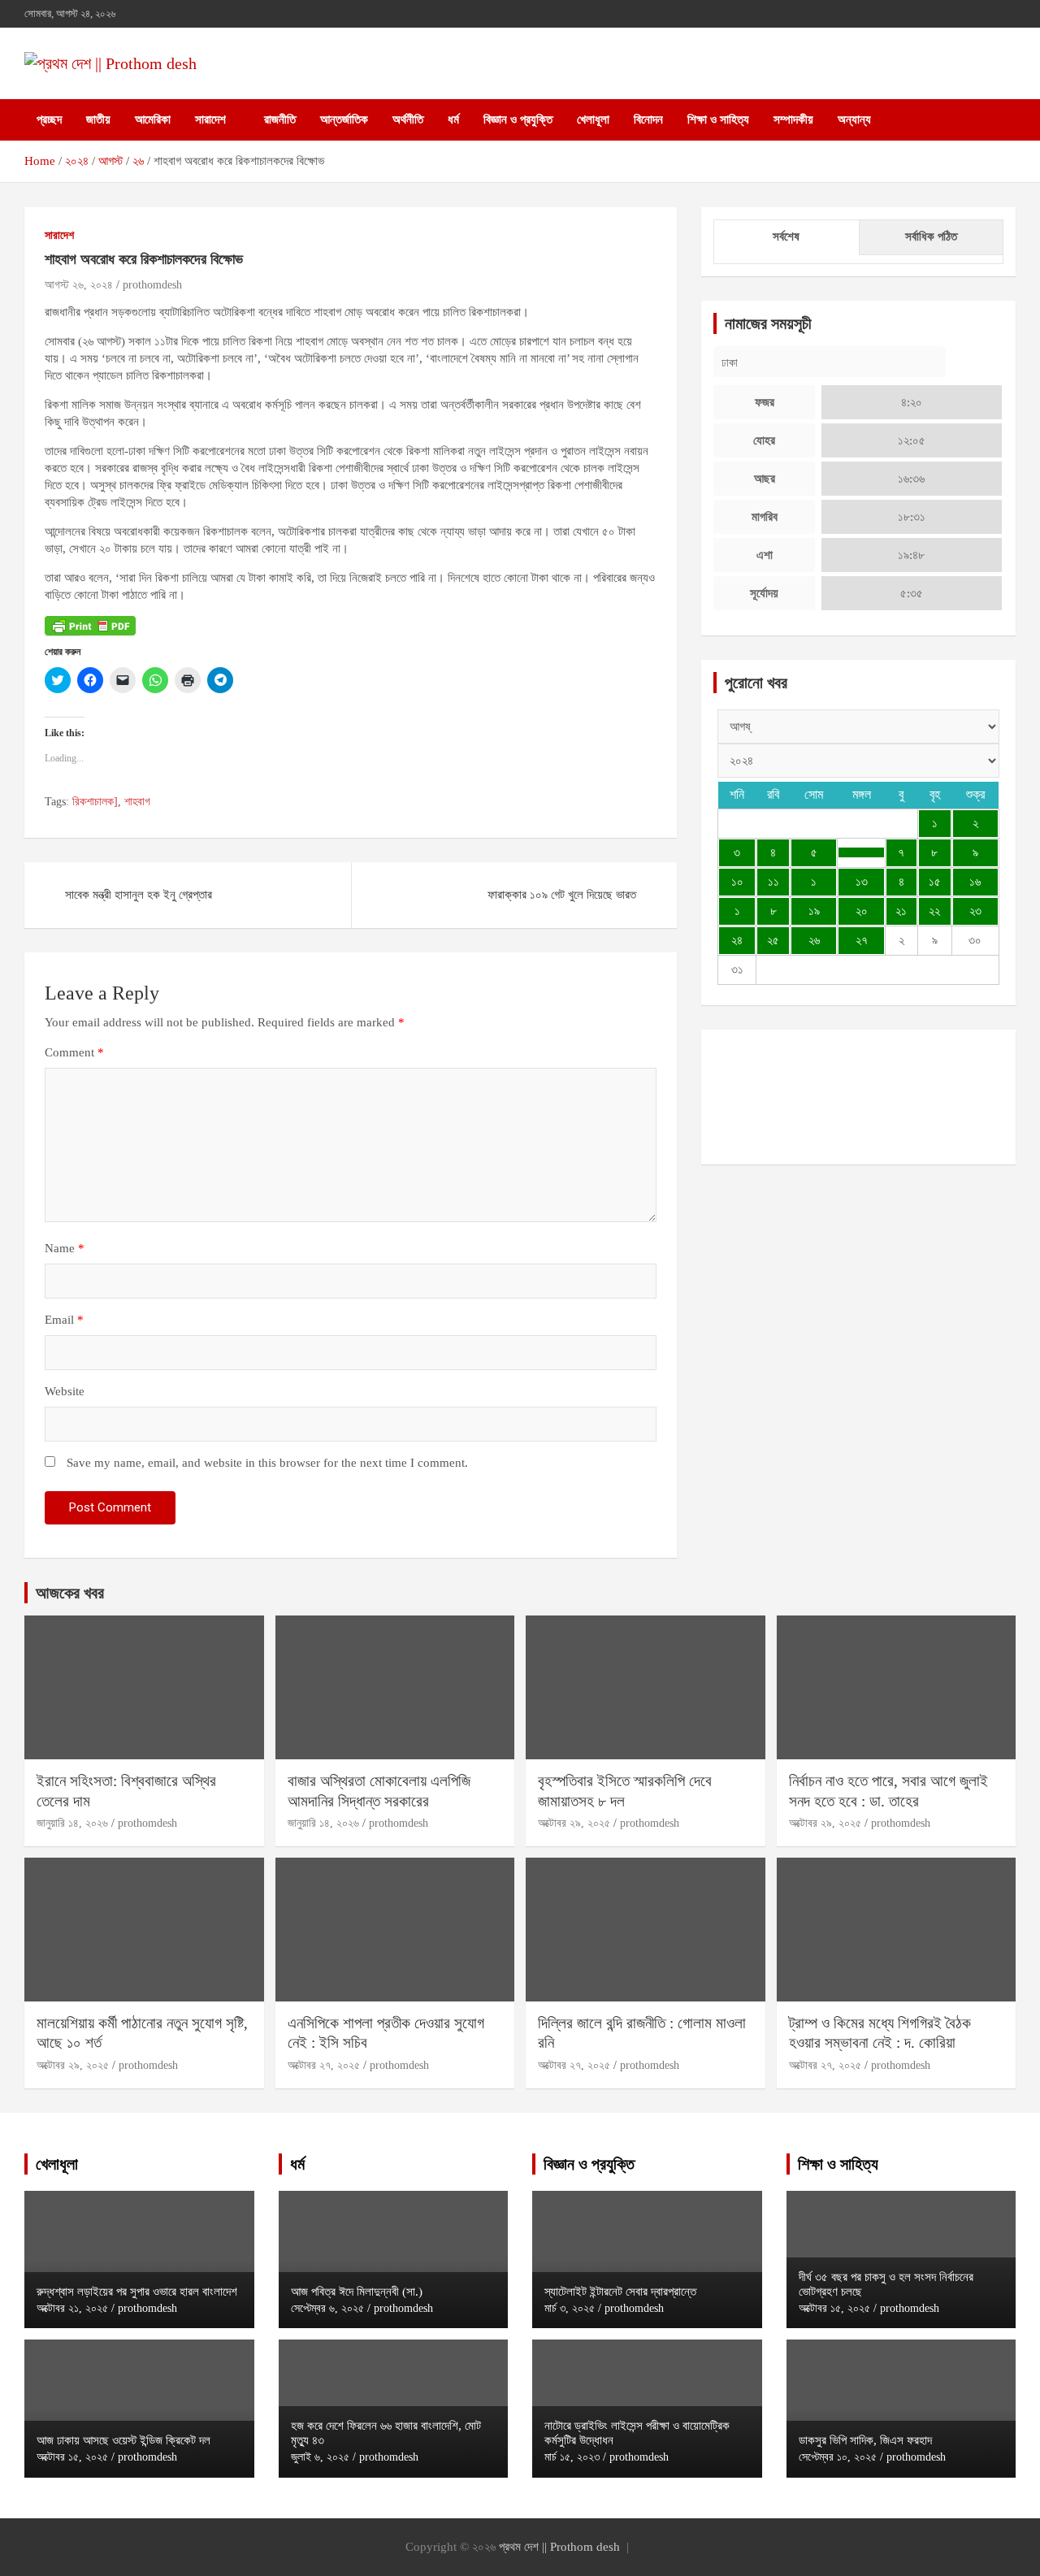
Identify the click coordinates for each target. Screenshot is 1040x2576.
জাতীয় (98, 119)
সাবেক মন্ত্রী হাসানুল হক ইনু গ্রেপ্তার (139, 895)
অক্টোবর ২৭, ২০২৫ (324, 2065)
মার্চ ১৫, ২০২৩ (572, 2457)
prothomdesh (152, 285)
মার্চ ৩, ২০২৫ (570, 2308)
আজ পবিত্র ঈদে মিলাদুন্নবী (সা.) (357, 2292)
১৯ (814, 911)
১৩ (862, 882)
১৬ (975, 882)
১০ (737, 882)
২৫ (773, 940)
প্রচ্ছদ (49, 119)
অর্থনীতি (408, 119)
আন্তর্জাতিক (344, 119)
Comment (74, 1052)
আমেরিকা (153, 119)
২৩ (975, 911)
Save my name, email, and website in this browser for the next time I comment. (267, 1463)
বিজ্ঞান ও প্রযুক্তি (518, 119)
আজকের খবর (70, 1593)
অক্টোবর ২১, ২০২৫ (72, 2308)
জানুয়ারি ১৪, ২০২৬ (72, 1823)
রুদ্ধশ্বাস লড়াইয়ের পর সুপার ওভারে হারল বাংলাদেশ (137, 2292)
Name (65, 1248)
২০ (862, 911)
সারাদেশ (210, 119)
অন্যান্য (854, 119)
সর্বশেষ (786, 236)
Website (65, 1391)
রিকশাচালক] (95, 802)
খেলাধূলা (593, 119)
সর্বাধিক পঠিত (931, 236)
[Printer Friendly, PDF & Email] (90, 624)
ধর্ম (453, 119)
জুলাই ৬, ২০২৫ (320, 2457)
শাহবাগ (137, 802)
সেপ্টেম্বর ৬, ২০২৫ (327, 2308)
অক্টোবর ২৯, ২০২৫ (574, 1823)
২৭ (862, 940)
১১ (773, 882)
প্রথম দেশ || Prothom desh (559, 2547)
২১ (901, 911)
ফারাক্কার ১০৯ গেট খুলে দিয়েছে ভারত (562, 895)
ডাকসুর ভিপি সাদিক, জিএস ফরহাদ (865, 2440)
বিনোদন (648, 119)
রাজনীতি (280, 119)
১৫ (935, 882)
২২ (934, 911)
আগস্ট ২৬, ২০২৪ (79, 285)
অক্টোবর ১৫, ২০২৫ (72, 2457)
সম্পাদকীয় (793, 119)
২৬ (814, 940)
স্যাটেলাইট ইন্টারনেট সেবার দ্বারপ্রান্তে (620, 2292)
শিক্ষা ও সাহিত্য (718, 119)
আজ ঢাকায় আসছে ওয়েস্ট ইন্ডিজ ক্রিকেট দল (123, 2440)
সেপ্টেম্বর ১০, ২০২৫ (838, 2457)
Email (64, 1320)
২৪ (737, 940)
